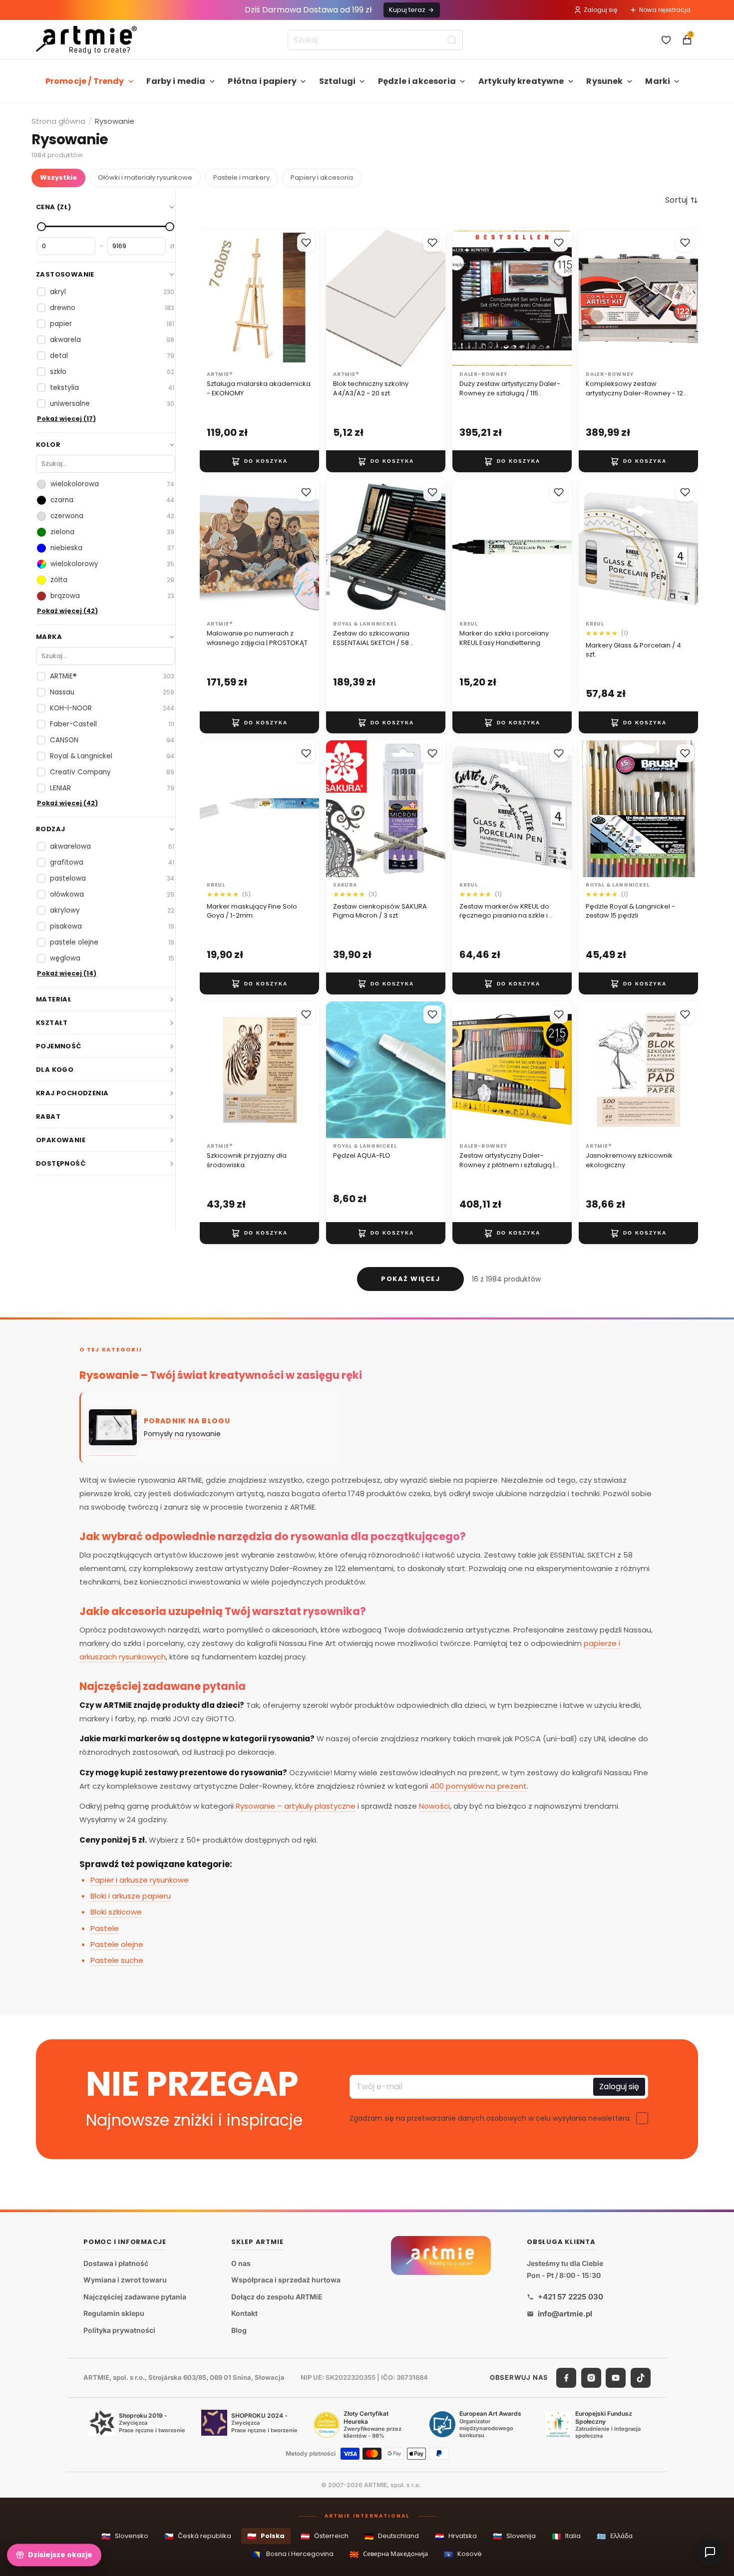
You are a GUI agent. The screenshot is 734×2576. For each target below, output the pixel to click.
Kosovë (463, 2554)
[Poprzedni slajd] (211, 298)
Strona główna (58, 121)
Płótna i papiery (262, 81)
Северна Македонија (389, 2554)
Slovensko (125, 2536)
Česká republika (198, 2536)
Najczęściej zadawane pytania (135, 2297)
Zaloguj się (600, 10)
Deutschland (392, 2536)
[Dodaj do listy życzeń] (306, 243)
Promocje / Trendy (85, 81)
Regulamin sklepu (114, 2314)
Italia (566, 2536)
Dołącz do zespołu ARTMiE (277, 2297)
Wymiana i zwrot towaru (125, 2280)
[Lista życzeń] (666, 40)
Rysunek (604, 81)
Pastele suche (117, 1960)
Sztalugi (337, 81)
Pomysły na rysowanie (182, 1434)
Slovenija (514, 2536)
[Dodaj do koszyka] (259, 461)
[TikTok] (641, 2378)
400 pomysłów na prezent (478, 1786)
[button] (682, 200)
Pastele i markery (241, 177)
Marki (658, 81)
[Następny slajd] (308, 298)
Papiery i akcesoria (322, 177)
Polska (266, 2536)
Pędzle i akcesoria (417, 81)
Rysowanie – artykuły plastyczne (296, 1806)
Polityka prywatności (119, 2330)
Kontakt (244, 2314)
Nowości (434, 1806)
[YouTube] (616, 2378)
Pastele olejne (117, 1944)
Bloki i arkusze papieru (131, 1896)
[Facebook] (566, 2378)
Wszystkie (58, 177)
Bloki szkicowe (116, 1912)
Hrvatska (456, 2536)
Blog (239, 2330)
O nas (241, 2263)
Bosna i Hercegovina (293, 2554)
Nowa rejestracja (665, 10)
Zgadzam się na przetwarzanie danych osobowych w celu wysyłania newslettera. (490, 2118)
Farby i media (176, 81)
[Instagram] (591, 2378)
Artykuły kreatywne (521, 81)
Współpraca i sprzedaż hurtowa (286, 2280)
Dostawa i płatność (116, 2263)
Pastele (105, 1928)
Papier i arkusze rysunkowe (140, 1880)
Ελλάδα (615, 2536)
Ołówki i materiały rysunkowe (145, 177)
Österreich (325, 2536)
